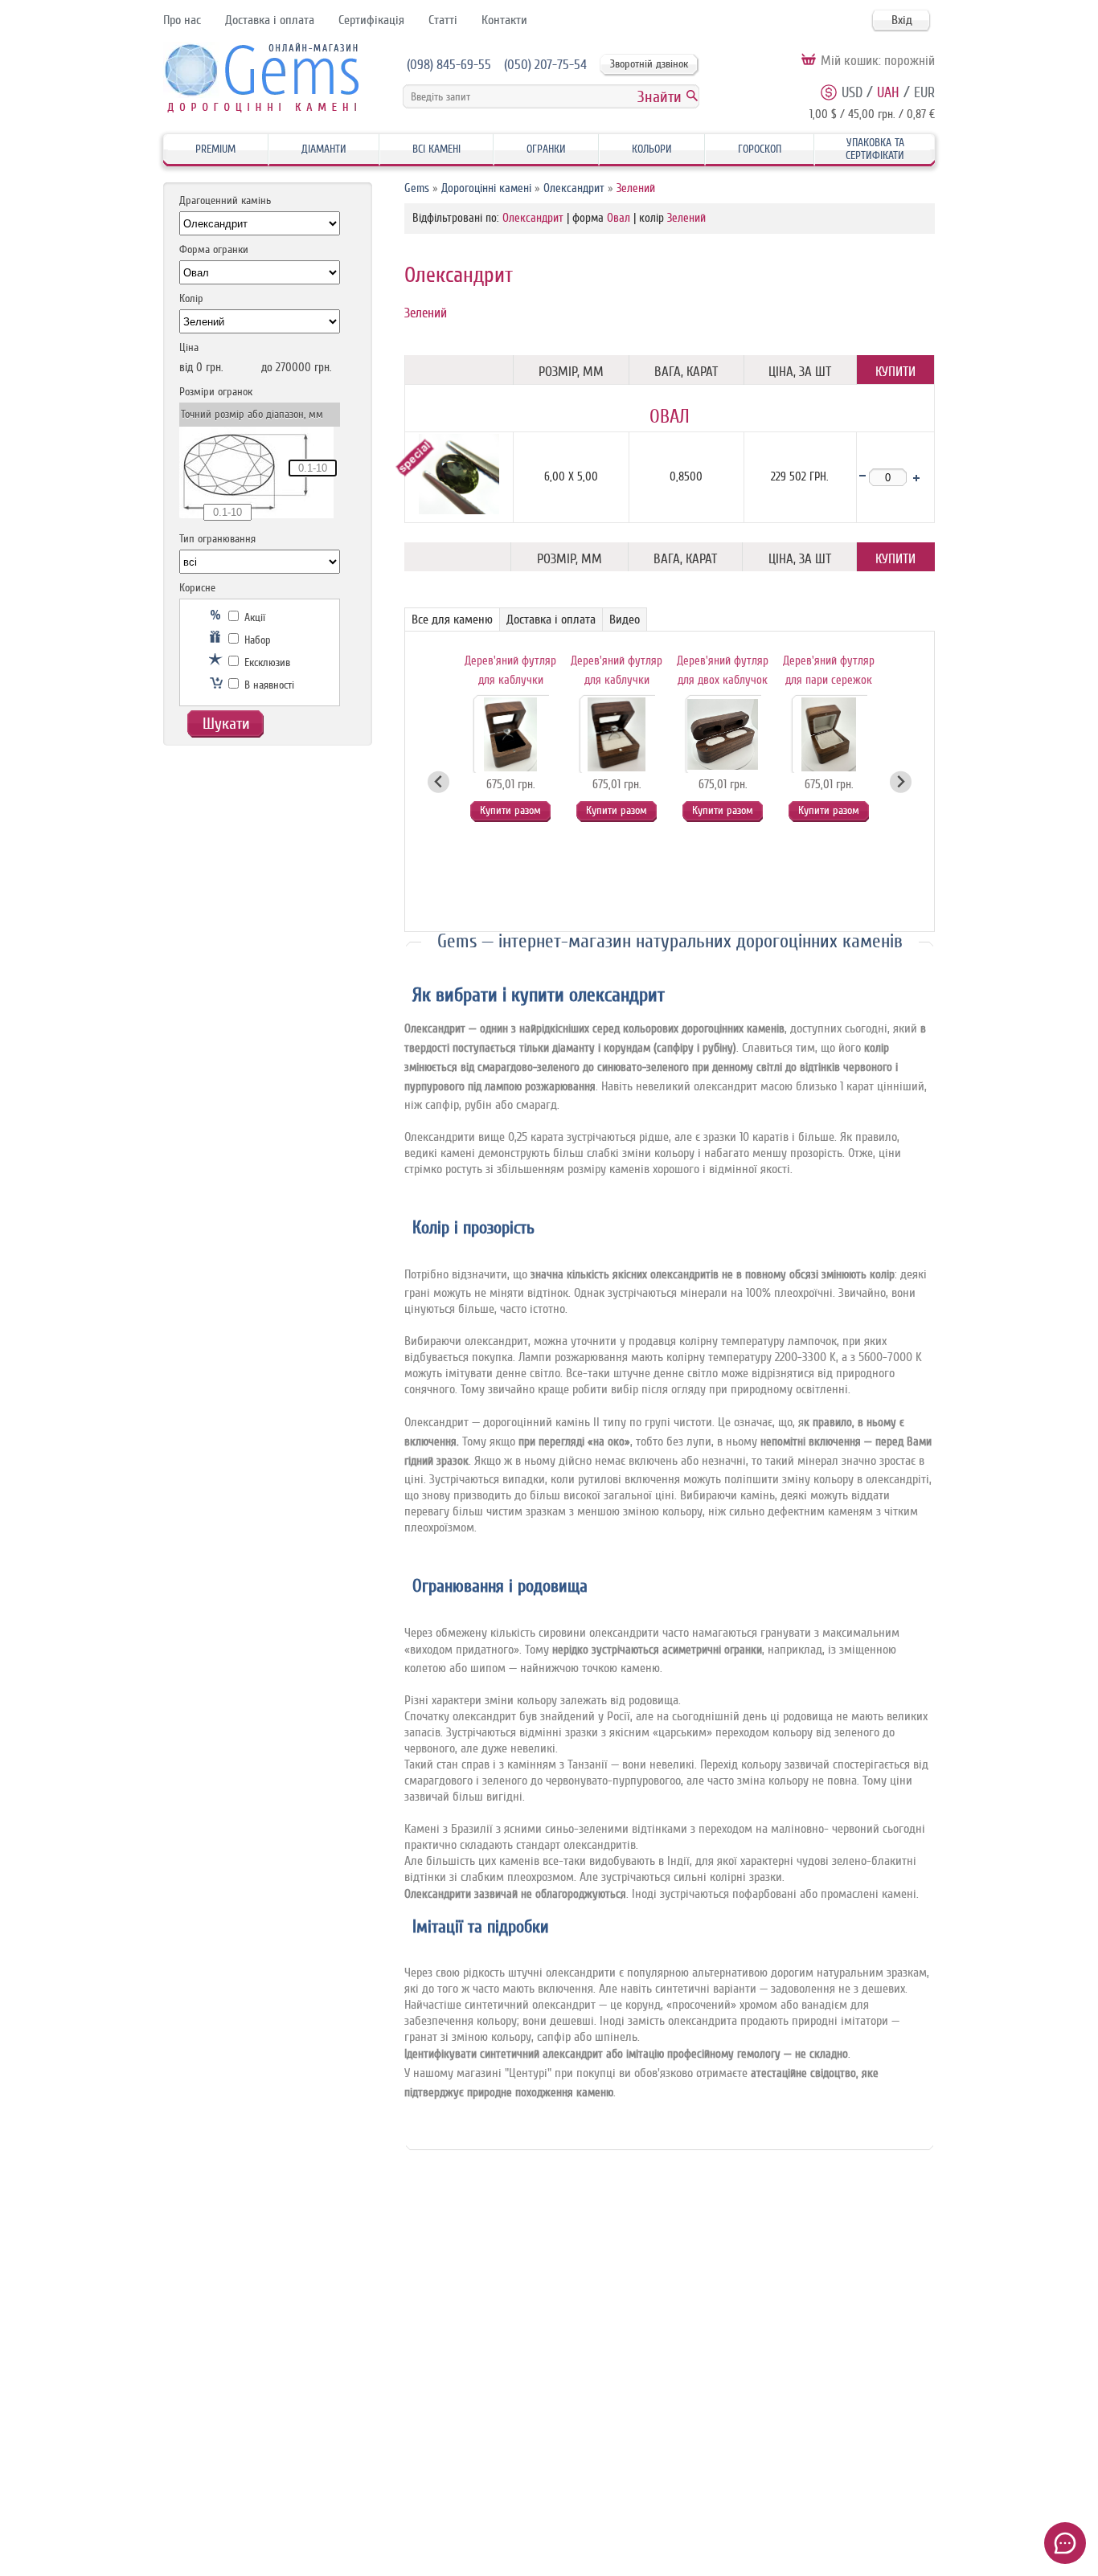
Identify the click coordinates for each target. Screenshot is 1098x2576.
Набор (256, 640)
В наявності (268, 685)
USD (852, 92)
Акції (253, 617)
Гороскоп (760, 149)
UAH (888, 92)
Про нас (182, 20)
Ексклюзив (266, 662)
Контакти (504, 20)
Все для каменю (452, 619)
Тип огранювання (217, 539)
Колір (191, 298)
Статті (443, 20)
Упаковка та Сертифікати (875, 149)
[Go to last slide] (438, 782)
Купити (895, 372)
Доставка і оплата (270, 20)
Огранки (546, 149)
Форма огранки (214, 249)
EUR (924, 92)
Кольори (652, 149)
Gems (417, 188)
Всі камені (436, 149)
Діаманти (324, 149)
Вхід (902, 20)
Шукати (226, 724)
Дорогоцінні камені (486, 188)
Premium (215, 149)
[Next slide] (901, 782)
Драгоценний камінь (225, 200)
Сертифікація (371, 20)
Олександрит (574, 188)
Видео (625, 619)
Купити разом (510, 810)
